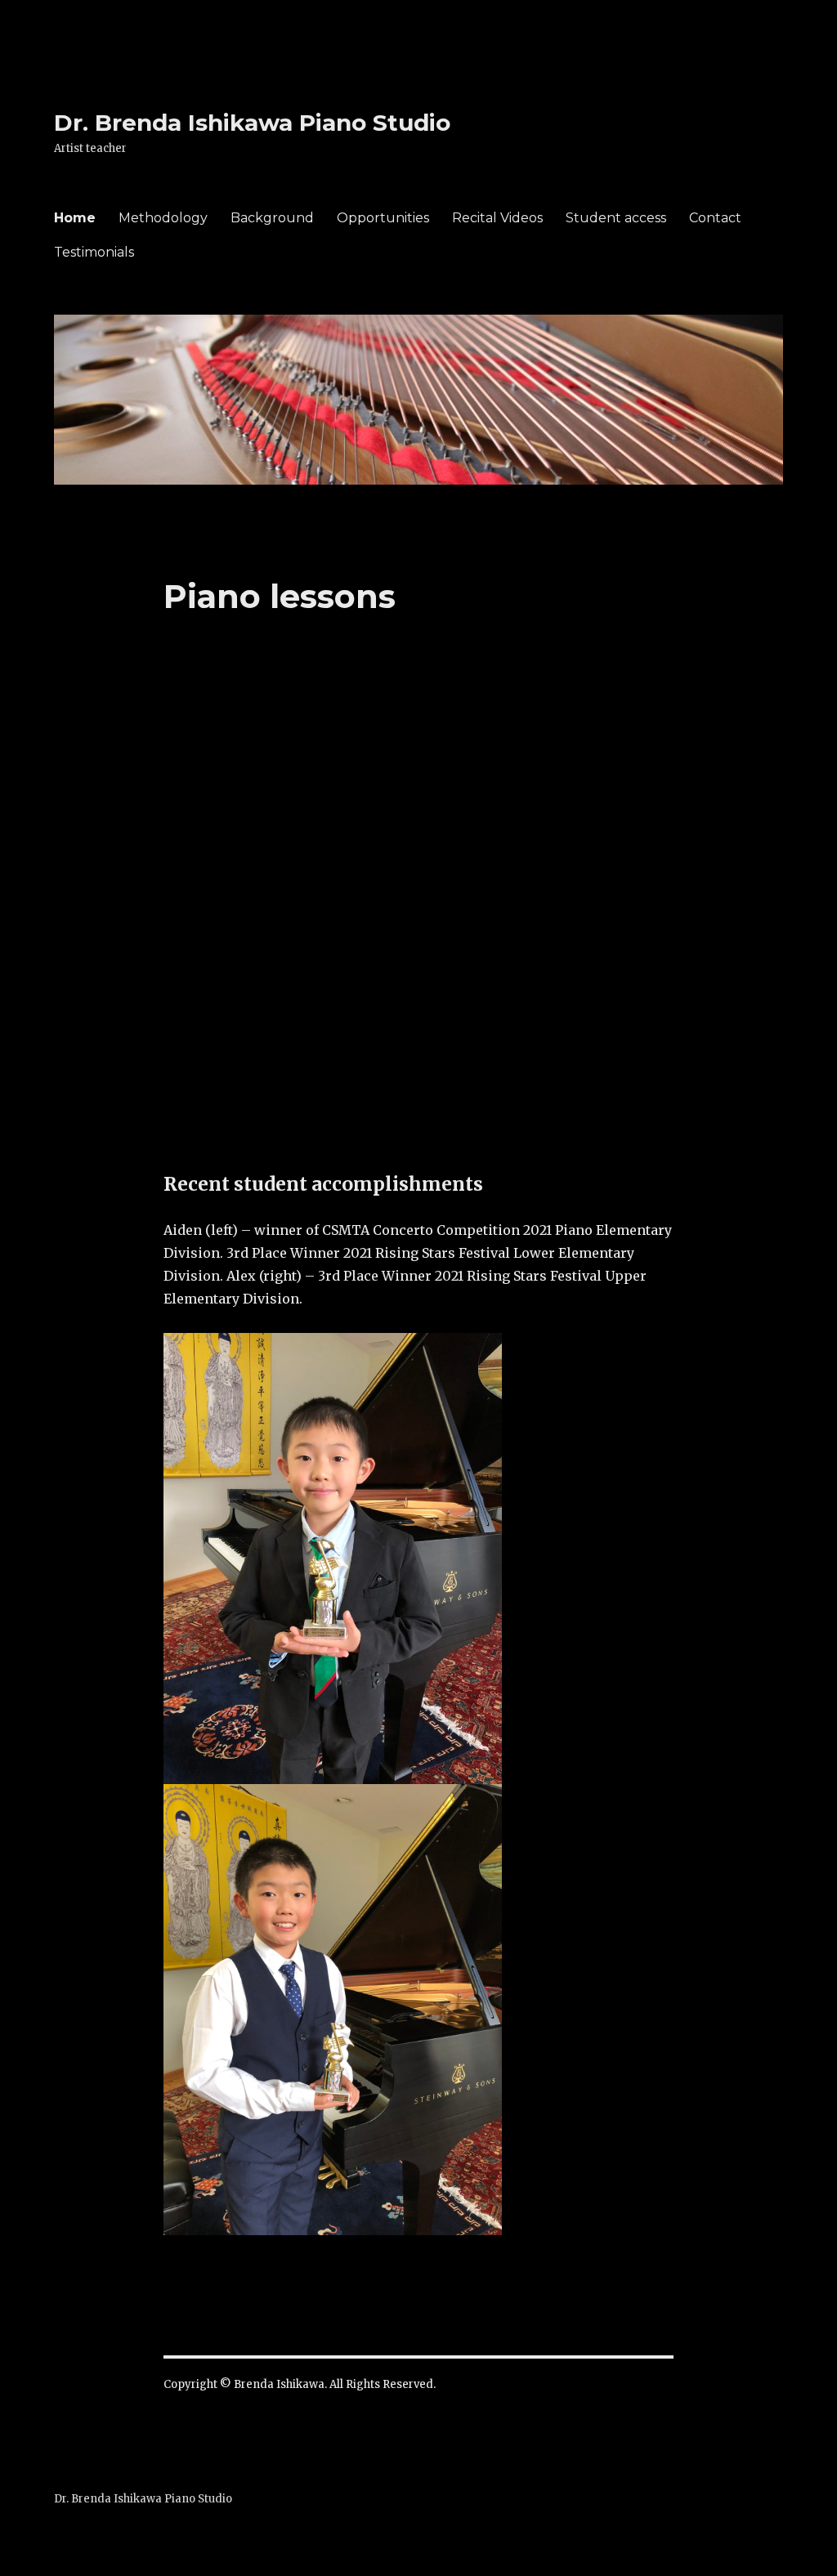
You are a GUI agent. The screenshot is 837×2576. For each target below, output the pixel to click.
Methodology (163, 218)
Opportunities (383, 218)
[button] (188, 825)
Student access (616, 218)
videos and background (455, 1133)
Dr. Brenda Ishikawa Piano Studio (252, 123)
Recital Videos (497, 218)
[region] (419, 825)
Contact (715, 218)
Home (75, 218)
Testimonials (94, 252)
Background (272, 218)
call (298, 1087)
